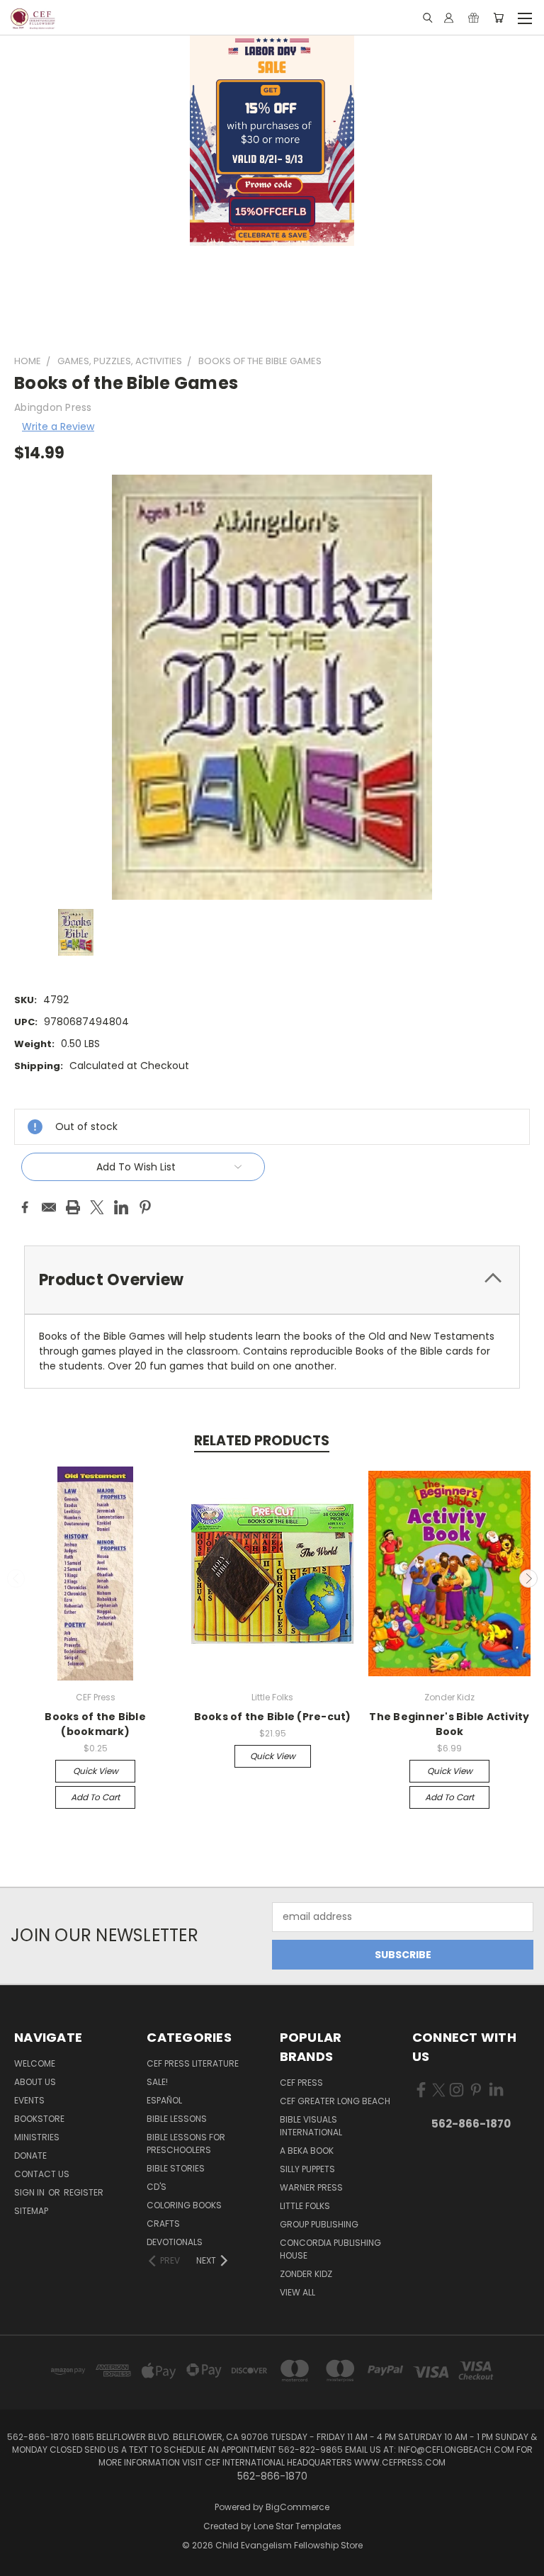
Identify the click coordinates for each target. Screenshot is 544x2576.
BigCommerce (297, 2507)
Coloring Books (184, 2205)
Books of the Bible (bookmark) (95, 1724)
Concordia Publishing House (330, 2249)
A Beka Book (307, 2151)
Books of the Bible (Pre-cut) (273, 1717)
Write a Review (58, 426)
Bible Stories (176, 2168)
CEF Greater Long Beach (335, 2101)
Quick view (96, 1771)
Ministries (37, 2137)
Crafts (163, 2224)
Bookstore (39, 2119)
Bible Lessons (177, 2119)
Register (84, 2192)
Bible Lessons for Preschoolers (186, 2143)
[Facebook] (25, 1207)
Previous (16, 1578)
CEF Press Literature (193, 2063)
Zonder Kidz (306, 2274)
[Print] (73, 1207)
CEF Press (301, 2083)
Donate (30, 2156)
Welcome (35, 2063)
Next (528, 1578)
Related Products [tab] (262, 1441)
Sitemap (31, 2211)
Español (164, 2100)
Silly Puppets (307, 2169)
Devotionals (175, 2242)
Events (29, 2100)
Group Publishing (319, 2224)
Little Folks (305, 2206)
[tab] (272, 1280)
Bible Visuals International (311, 2126)
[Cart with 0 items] (498, 18)
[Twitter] (97, 1207)
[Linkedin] (121, 1207)
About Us (35, 2082)
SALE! (157, 2082)
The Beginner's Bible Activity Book (449, 1724)
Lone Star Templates (297, 2526)
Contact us (42, 2174)
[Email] (49, 1207)
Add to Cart (95, 1797)
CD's (157, 2187)
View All (297, 2292)
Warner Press (311, 2187)
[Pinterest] (145, 1207)
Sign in (30, 2192)
